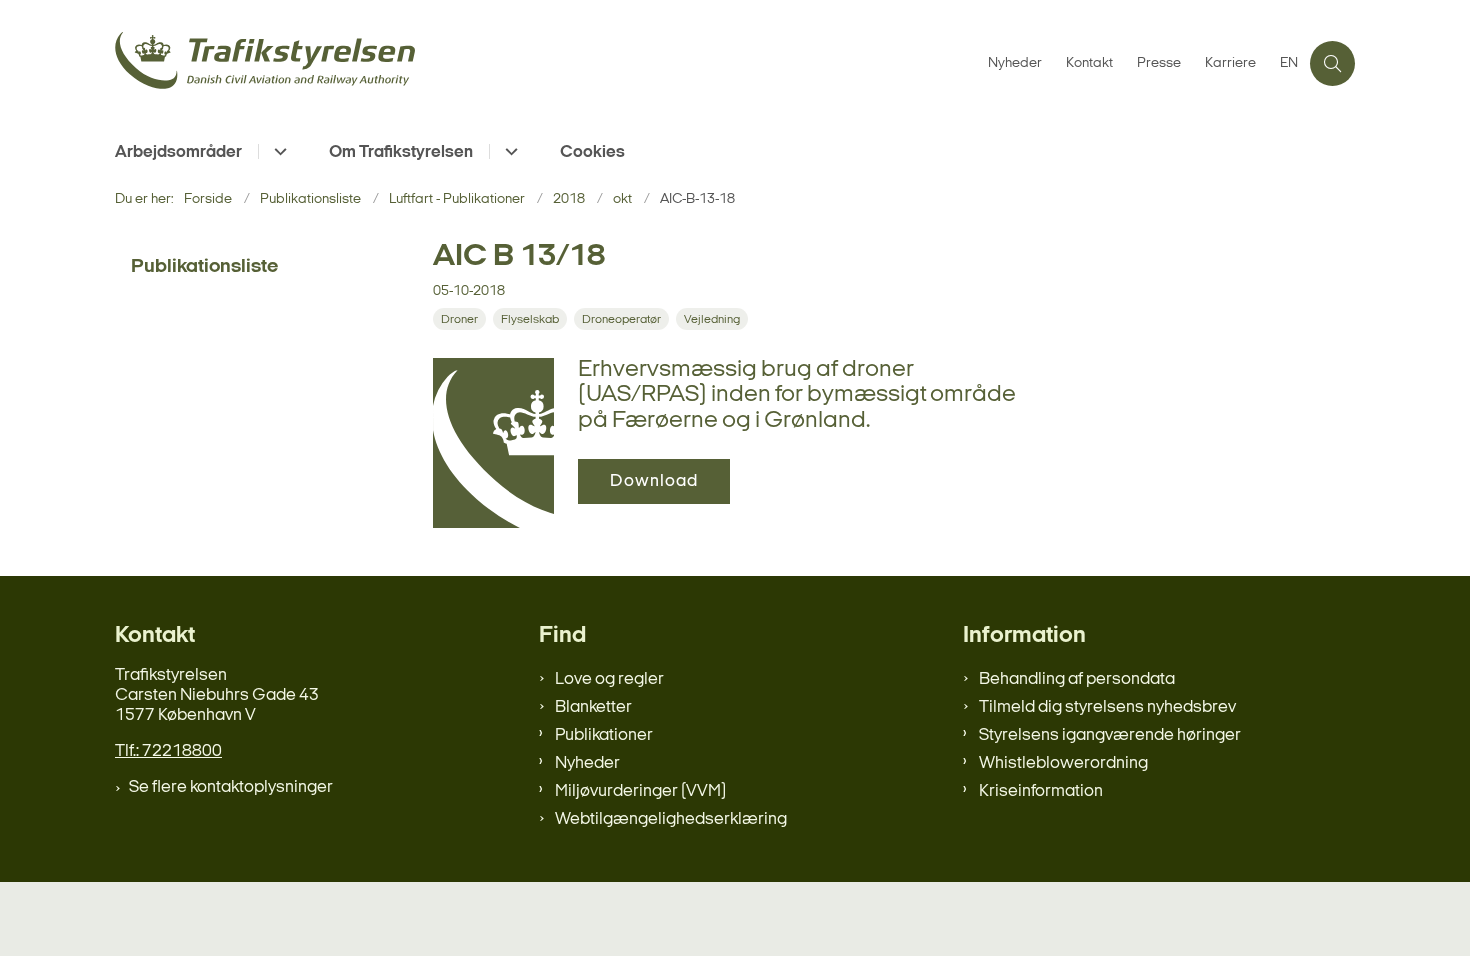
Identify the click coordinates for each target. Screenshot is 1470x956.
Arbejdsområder (178, 152)
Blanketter (593, 707)
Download (654, 481)
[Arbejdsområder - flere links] (277, 151)
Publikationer (604, 735)
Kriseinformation (1041, 791)
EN (1289, 64)
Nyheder (587, 763)
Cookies (592, 152)
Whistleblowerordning (1063, 763)
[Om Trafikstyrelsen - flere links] (508, 151)
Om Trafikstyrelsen (401, 152)
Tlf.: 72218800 (168, 751)
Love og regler (609, 679)
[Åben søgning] (1332, 63)
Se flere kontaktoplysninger (231, 787)
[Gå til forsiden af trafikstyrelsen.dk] (545, 63)
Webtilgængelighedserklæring (671, 819)
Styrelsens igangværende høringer (1110, 735)
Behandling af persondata (1077, 679)
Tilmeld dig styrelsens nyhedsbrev (1107, 707)
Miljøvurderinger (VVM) (640, 791)
